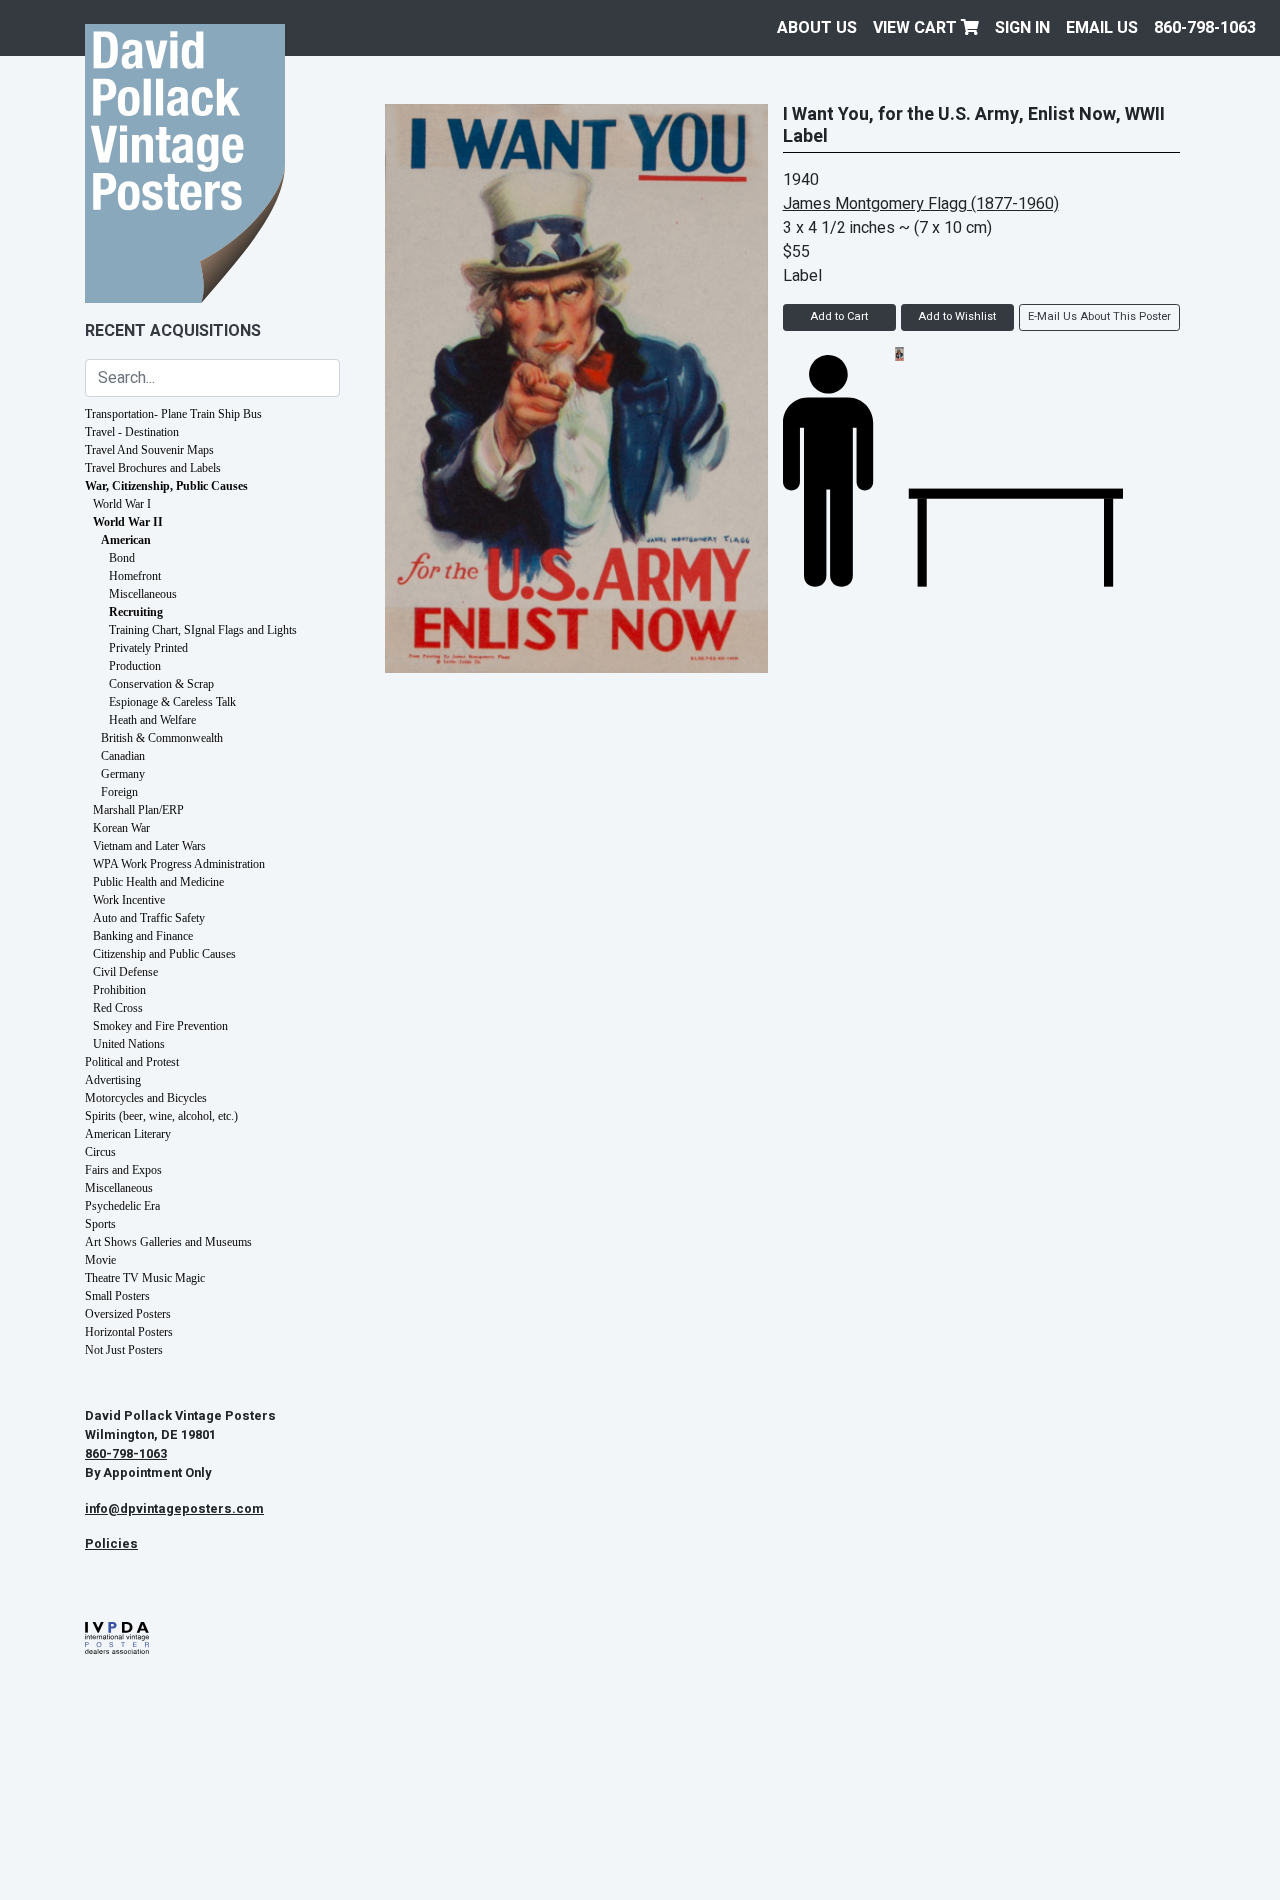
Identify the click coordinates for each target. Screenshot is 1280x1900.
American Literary (128, 1134)
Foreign (119, 792)
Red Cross (118, 1008)
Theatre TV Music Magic (145, 1278)
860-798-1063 (1205, 28)
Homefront (135, 576)
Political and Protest (132, 1062)
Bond (122, 558)
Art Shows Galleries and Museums (168, 1242)
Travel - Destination (132, 432)
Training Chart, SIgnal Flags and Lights (203, 630)
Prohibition (119, 990)
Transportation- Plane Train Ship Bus (173, 414)
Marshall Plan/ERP (138, 810)
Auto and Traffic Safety (149, 918)
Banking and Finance (143, 936)
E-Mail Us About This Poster (1099, 316)
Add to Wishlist (957, 316)
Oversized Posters (128, 1314)
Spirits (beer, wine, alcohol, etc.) (161, 1116)
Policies (111, 1544)
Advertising (113, 1080)
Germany (123, 774)
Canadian (123, 756)
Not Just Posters (124, 1350)
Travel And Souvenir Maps (149, 450)
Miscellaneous (143, 594)
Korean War (121, 828)
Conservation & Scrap (161, 684)
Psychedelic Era (122, 1206)
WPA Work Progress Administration (179, 864)
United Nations (129, 1044)
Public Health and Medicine (158, 882)
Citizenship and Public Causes (164, 954)
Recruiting (136, 612)
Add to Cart (839, 316)
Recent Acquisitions (173, 331)
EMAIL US (1102, 28)
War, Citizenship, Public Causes (166, 486)
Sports (100, 1224)
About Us (817, 28)
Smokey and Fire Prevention (160, 1026)
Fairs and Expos (123, 1170)
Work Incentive (129, 900)
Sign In (1022, 28)
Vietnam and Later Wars (149, 846)
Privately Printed (148, 648)
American (126, 540)
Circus (100, 1152)
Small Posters (117, 1296)
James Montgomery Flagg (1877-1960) (921, 204)
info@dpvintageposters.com (174, 1509)
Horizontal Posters (129, 1332)
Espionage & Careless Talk (172, 702)
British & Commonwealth (162, 738)
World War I (122, 504)
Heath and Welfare (152, 720)
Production (135, 666)
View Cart (917, 28)
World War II (128, 522)
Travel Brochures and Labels (153, 468)
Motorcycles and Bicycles (146, 1098)
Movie (100, 1260)
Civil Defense (125, 972)
